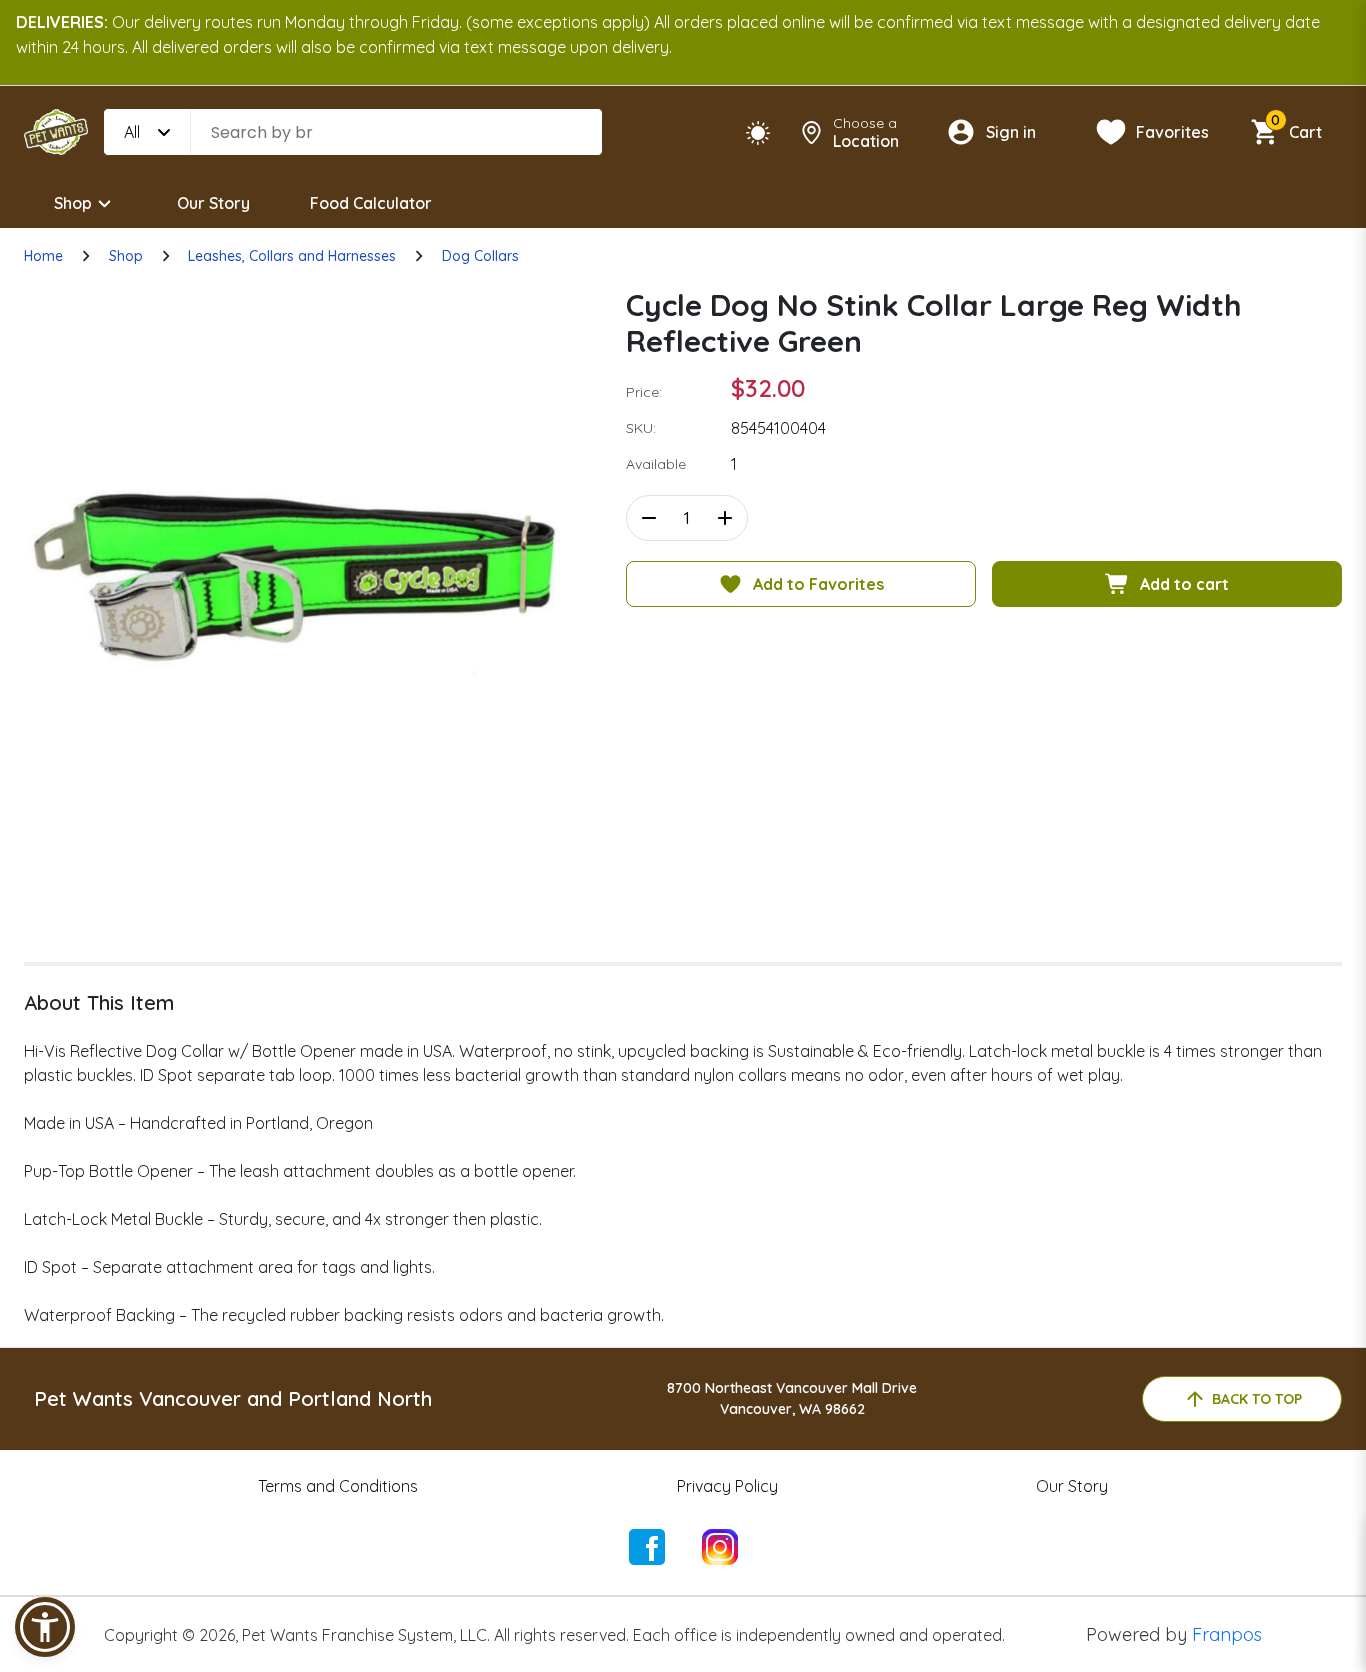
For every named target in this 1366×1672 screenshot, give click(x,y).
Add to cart (1184, 584)
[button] (45, 1627)
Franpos (1227, 1634)
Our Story (213, 203)
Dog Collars (480, 256)
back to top (1257, 1399)
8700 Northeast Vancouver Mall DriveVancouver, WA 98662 (792, 1398)
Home (43, 256)
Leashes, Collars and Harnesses (292, 256)
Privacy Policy (727, 1486)
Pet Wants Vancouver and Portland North (233, 1398)
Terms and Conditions (338, 1486)
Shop (73, 203)
